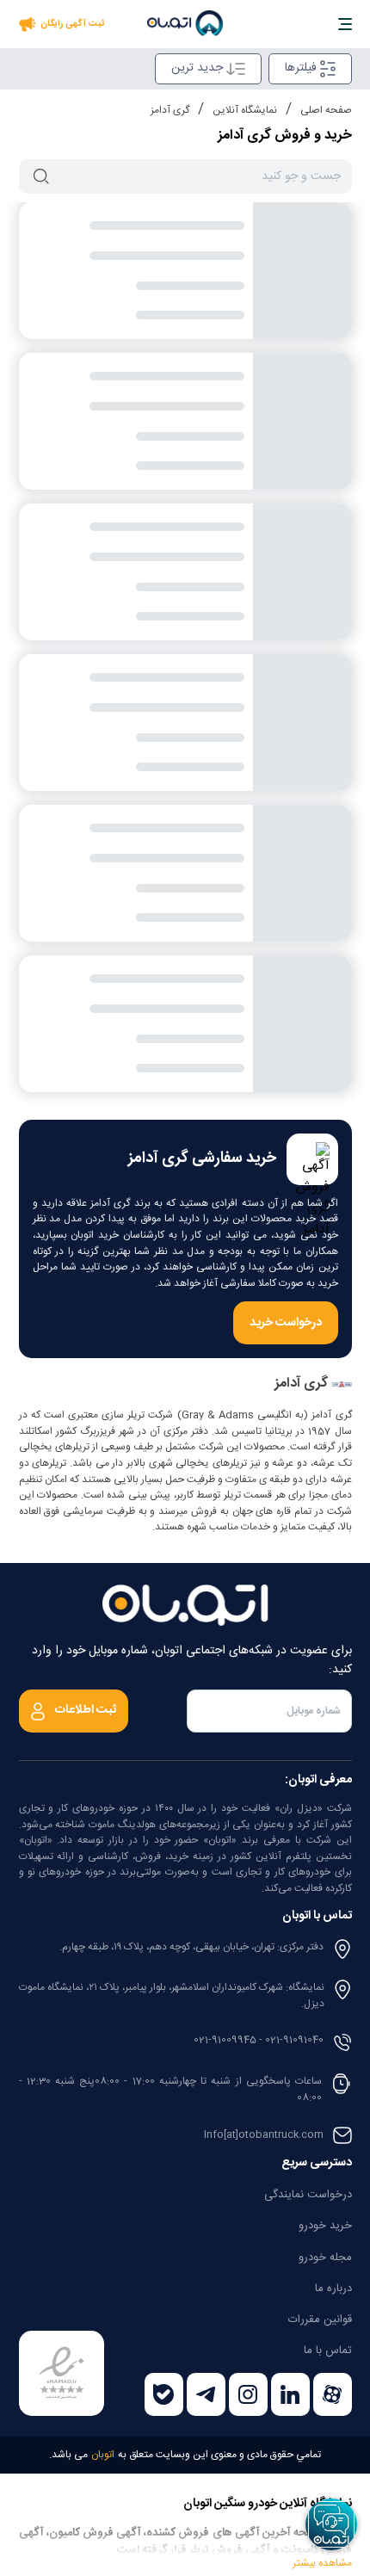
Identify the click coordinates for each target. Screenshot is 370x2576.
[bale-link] (164, 2394)
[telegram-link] (206, 2394)
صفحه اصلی (326, 110)
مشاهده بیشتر (322, 2560)
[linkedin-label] (290, 2394)
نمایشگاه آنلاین (245, 110)
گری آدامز (170, 110)
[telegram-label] (206, 2394)
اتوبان (103, 2455)
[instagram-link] (248, 2394)
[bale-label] (164, 2394)
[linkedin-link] (290, 2394)
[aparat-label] (333, 2394)
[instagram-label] (248, 2394)
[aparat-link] (333, 2394)
